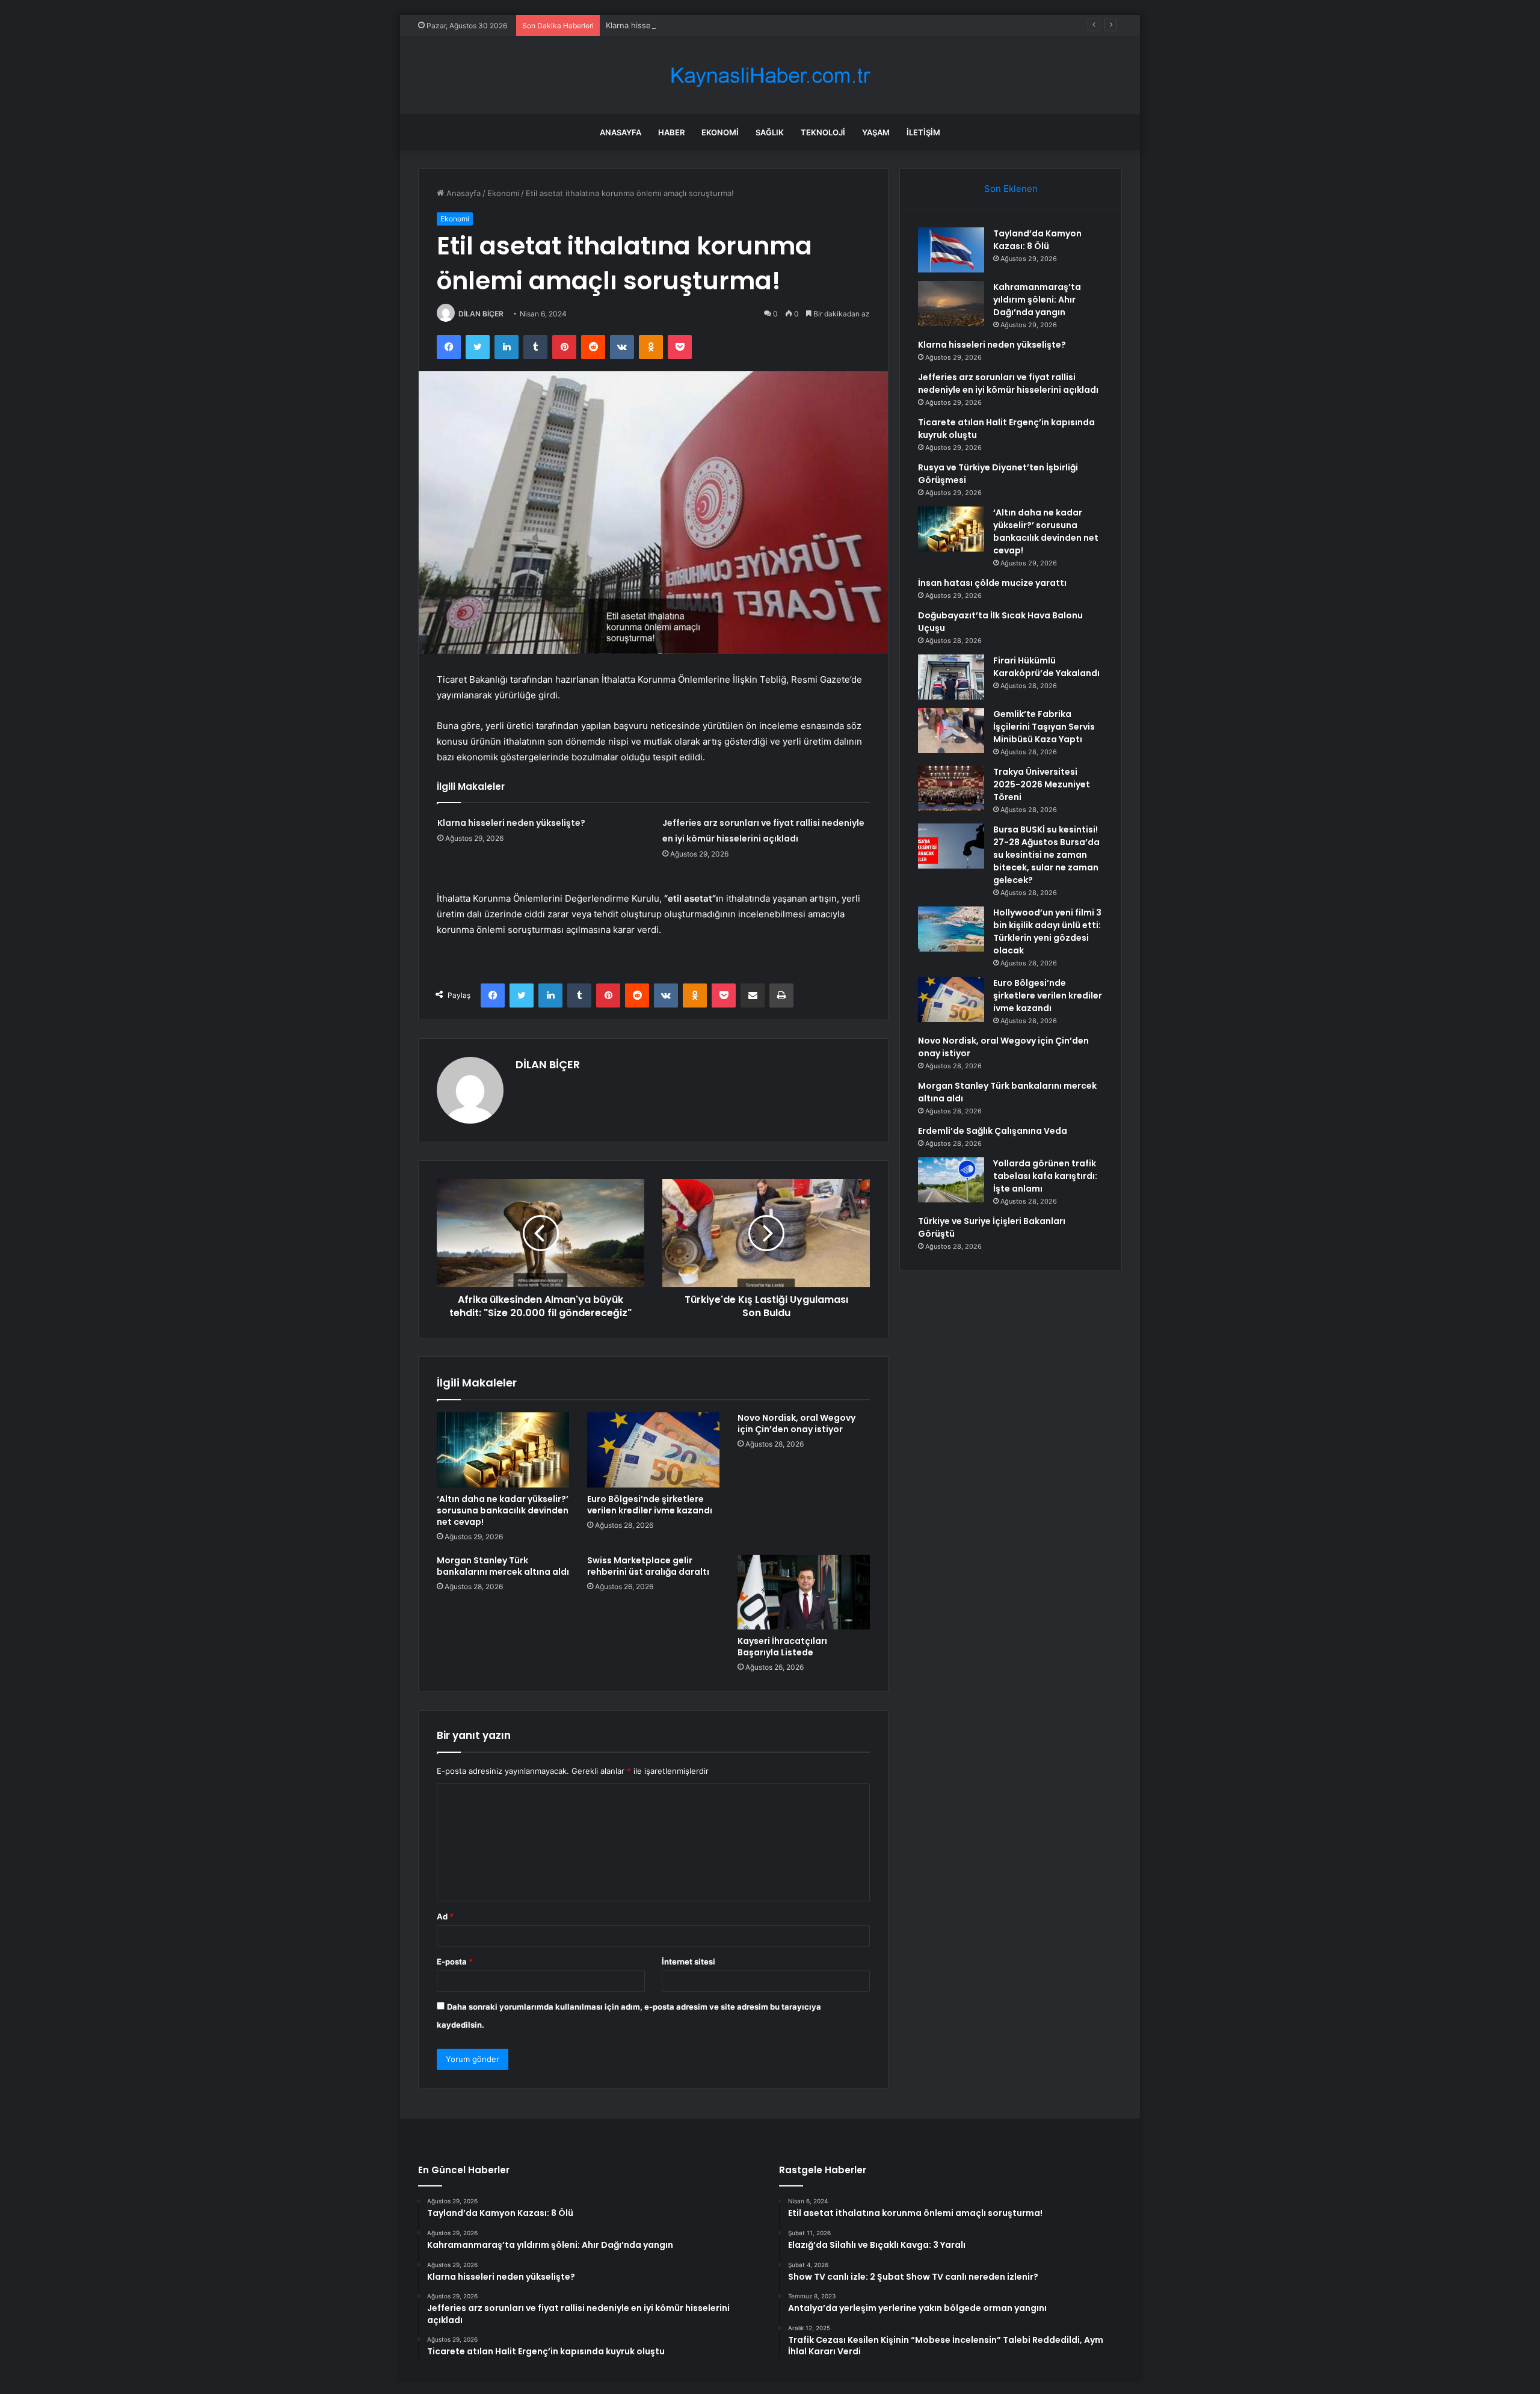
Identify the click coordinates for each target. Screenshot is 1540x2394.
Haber (671, 132)
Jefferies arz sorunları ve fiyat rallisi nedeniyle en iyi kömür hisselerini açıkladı (1008, 383)
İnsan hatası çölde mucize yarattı (992, 583)
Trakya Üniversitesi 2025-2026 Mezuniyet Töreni (1042, 784)
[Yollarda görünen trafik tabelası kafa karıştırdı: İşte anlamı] (951, 1180)
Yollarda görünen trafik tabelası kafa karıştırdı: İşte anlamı (1045, 1176)
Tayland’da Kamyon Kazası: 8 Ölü (1037, 240)
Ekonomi (720, 132)
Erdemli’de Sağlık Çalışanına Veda (993, 1131)
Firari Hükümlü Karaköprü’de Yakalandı (1046, 667)
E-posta (455, 1962)
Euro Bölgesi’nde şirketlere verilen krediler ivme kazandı (650, 1505)
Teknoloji (823, 132)
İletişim (923, 132)
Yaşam (876, 132)
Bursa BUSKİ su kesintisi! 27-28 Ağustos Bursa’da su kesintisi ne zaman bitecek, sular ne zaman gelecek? (1046, 855)
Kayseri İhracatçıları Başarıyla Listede (782, 1647)
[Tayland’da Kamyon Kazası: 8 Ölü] (951, 250)
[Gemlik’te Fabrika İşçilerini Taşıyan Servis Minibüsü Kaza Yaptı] (951, 731)
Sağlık (770, 132)
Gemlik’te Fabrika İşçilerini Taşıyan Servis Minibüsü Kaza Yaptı (1044, 727)
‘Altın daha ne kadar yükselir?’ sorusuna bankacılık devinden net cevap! (503, 1510)
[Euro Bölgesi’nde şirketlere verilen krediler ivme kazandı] (653, 1450)
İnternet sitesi (688, 1962)
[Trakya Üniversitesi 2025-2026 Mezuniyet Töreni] (951, 788)
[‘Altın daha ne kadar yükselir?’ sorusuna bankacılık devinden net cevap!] (503, 1450)
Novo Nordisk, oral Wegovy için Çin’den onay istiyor (796, 1423)
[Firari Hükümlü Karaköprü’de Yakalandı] (951, 677)
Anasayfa (621, 132)
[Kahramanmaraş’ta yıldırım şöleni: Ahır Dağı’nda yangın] (951, 303)
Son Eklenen (1011, 189)
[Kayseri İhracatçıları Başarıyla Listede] (804, 1592)
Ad (445, 1916)
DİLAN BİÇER (481, 314)
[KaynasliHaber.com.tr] (770, 75)
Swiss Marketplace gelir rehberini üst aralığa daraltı (648, 1566)
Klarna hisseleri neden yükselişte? (670, 25)
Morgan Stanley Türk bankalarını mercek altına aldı (503, 1566)
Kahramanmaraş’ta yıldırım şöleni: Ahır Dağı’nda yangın (1037, 300)
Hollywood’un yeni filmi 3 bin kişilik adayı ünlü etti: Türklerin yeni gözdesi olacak (1047, 931)
